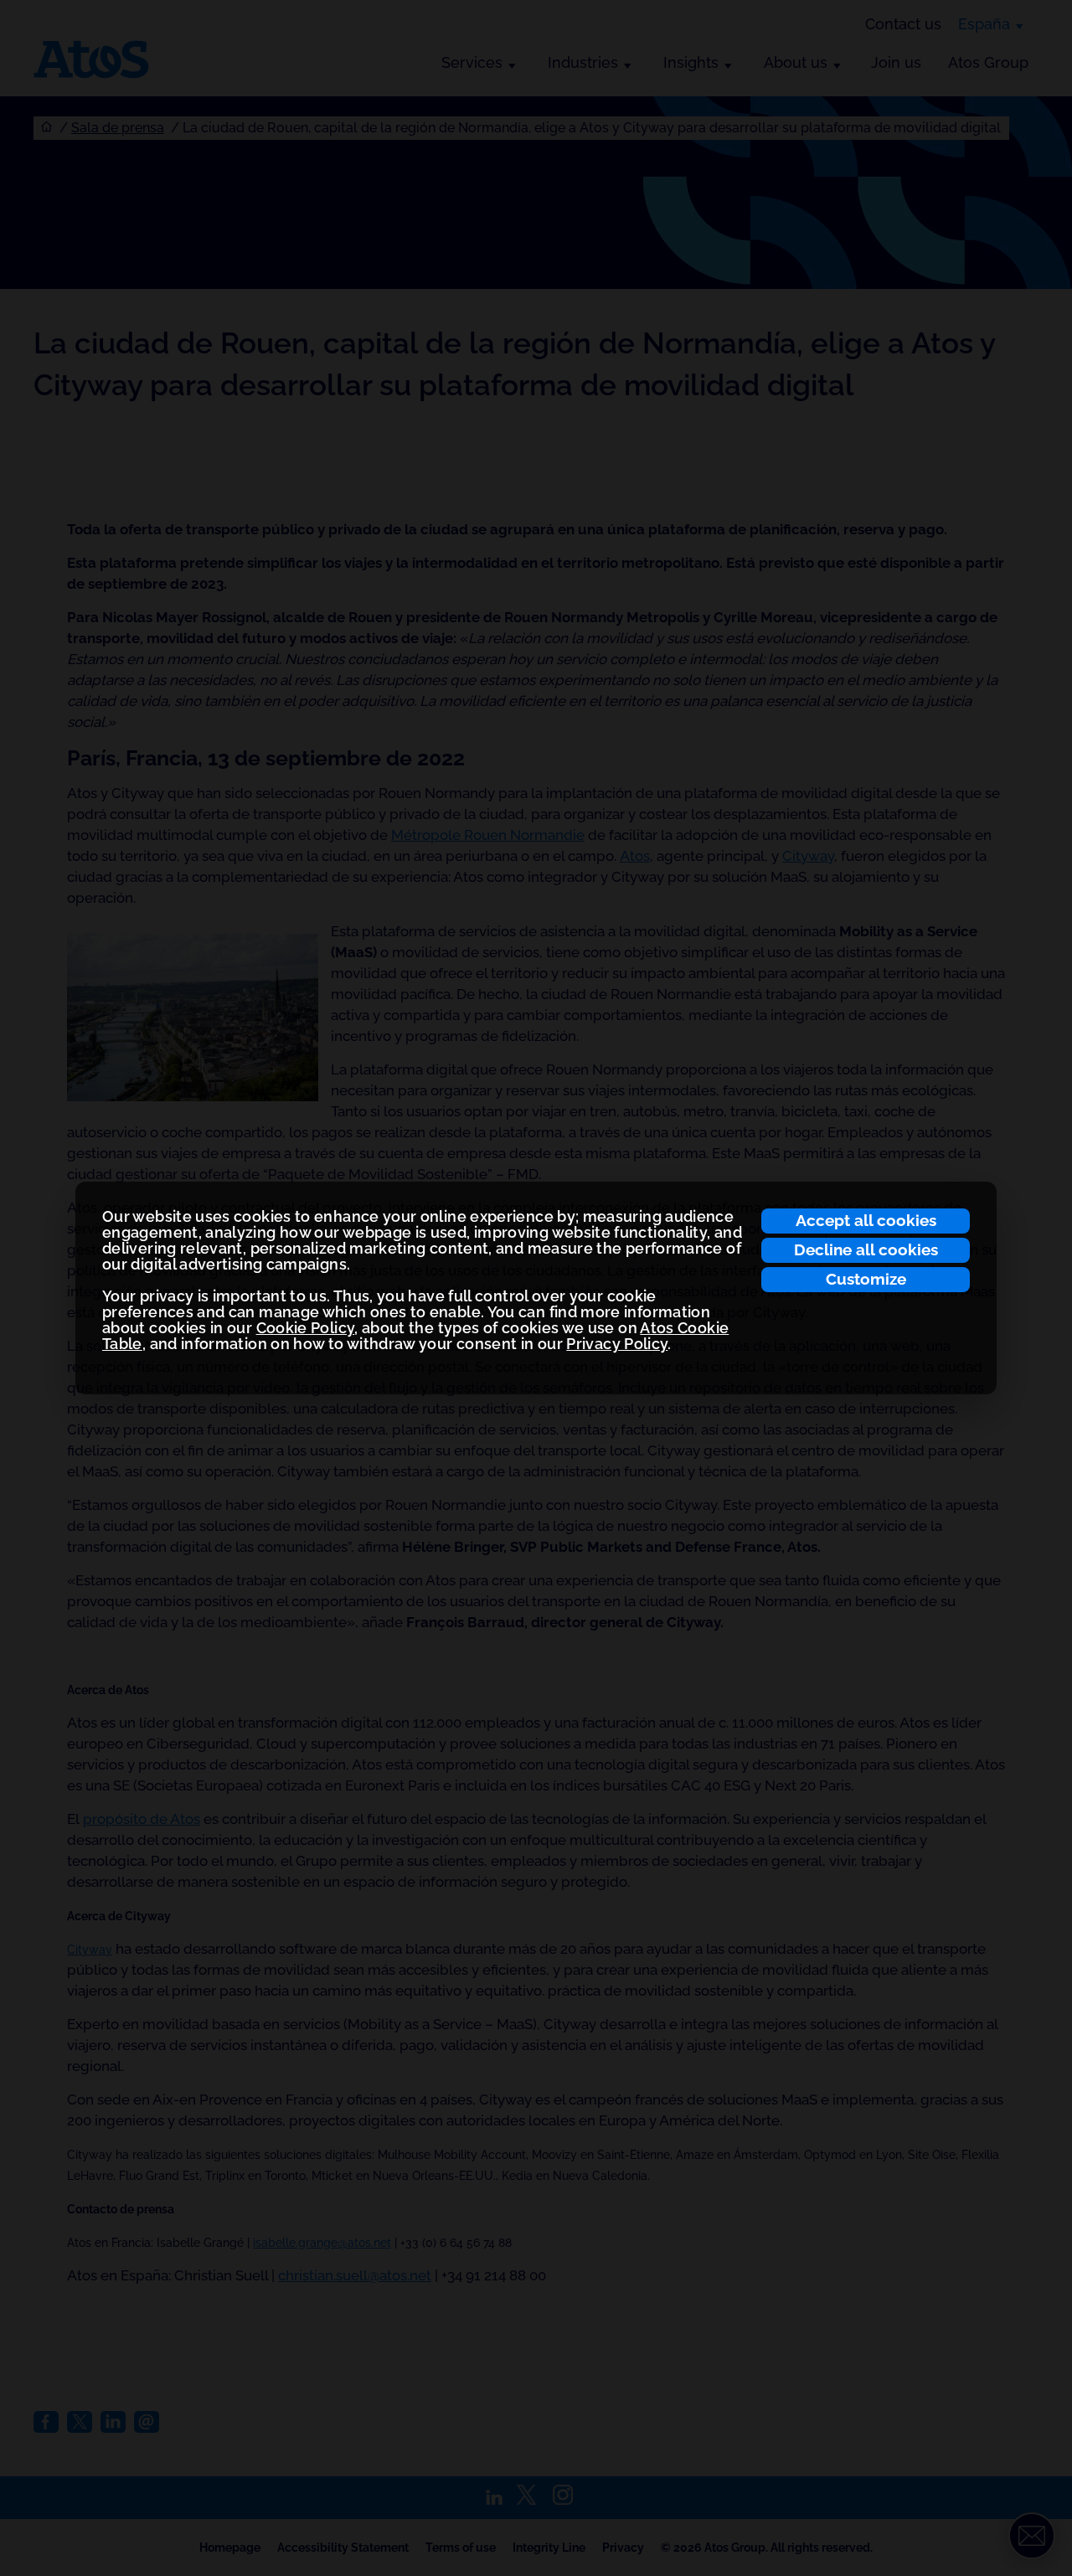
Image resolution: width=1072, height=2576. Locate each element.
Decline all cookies (866, 1249)
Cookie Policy (306, 1328)
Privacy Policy (617, 1344)
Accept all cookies (866, 1220)
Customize (866, 1279)
